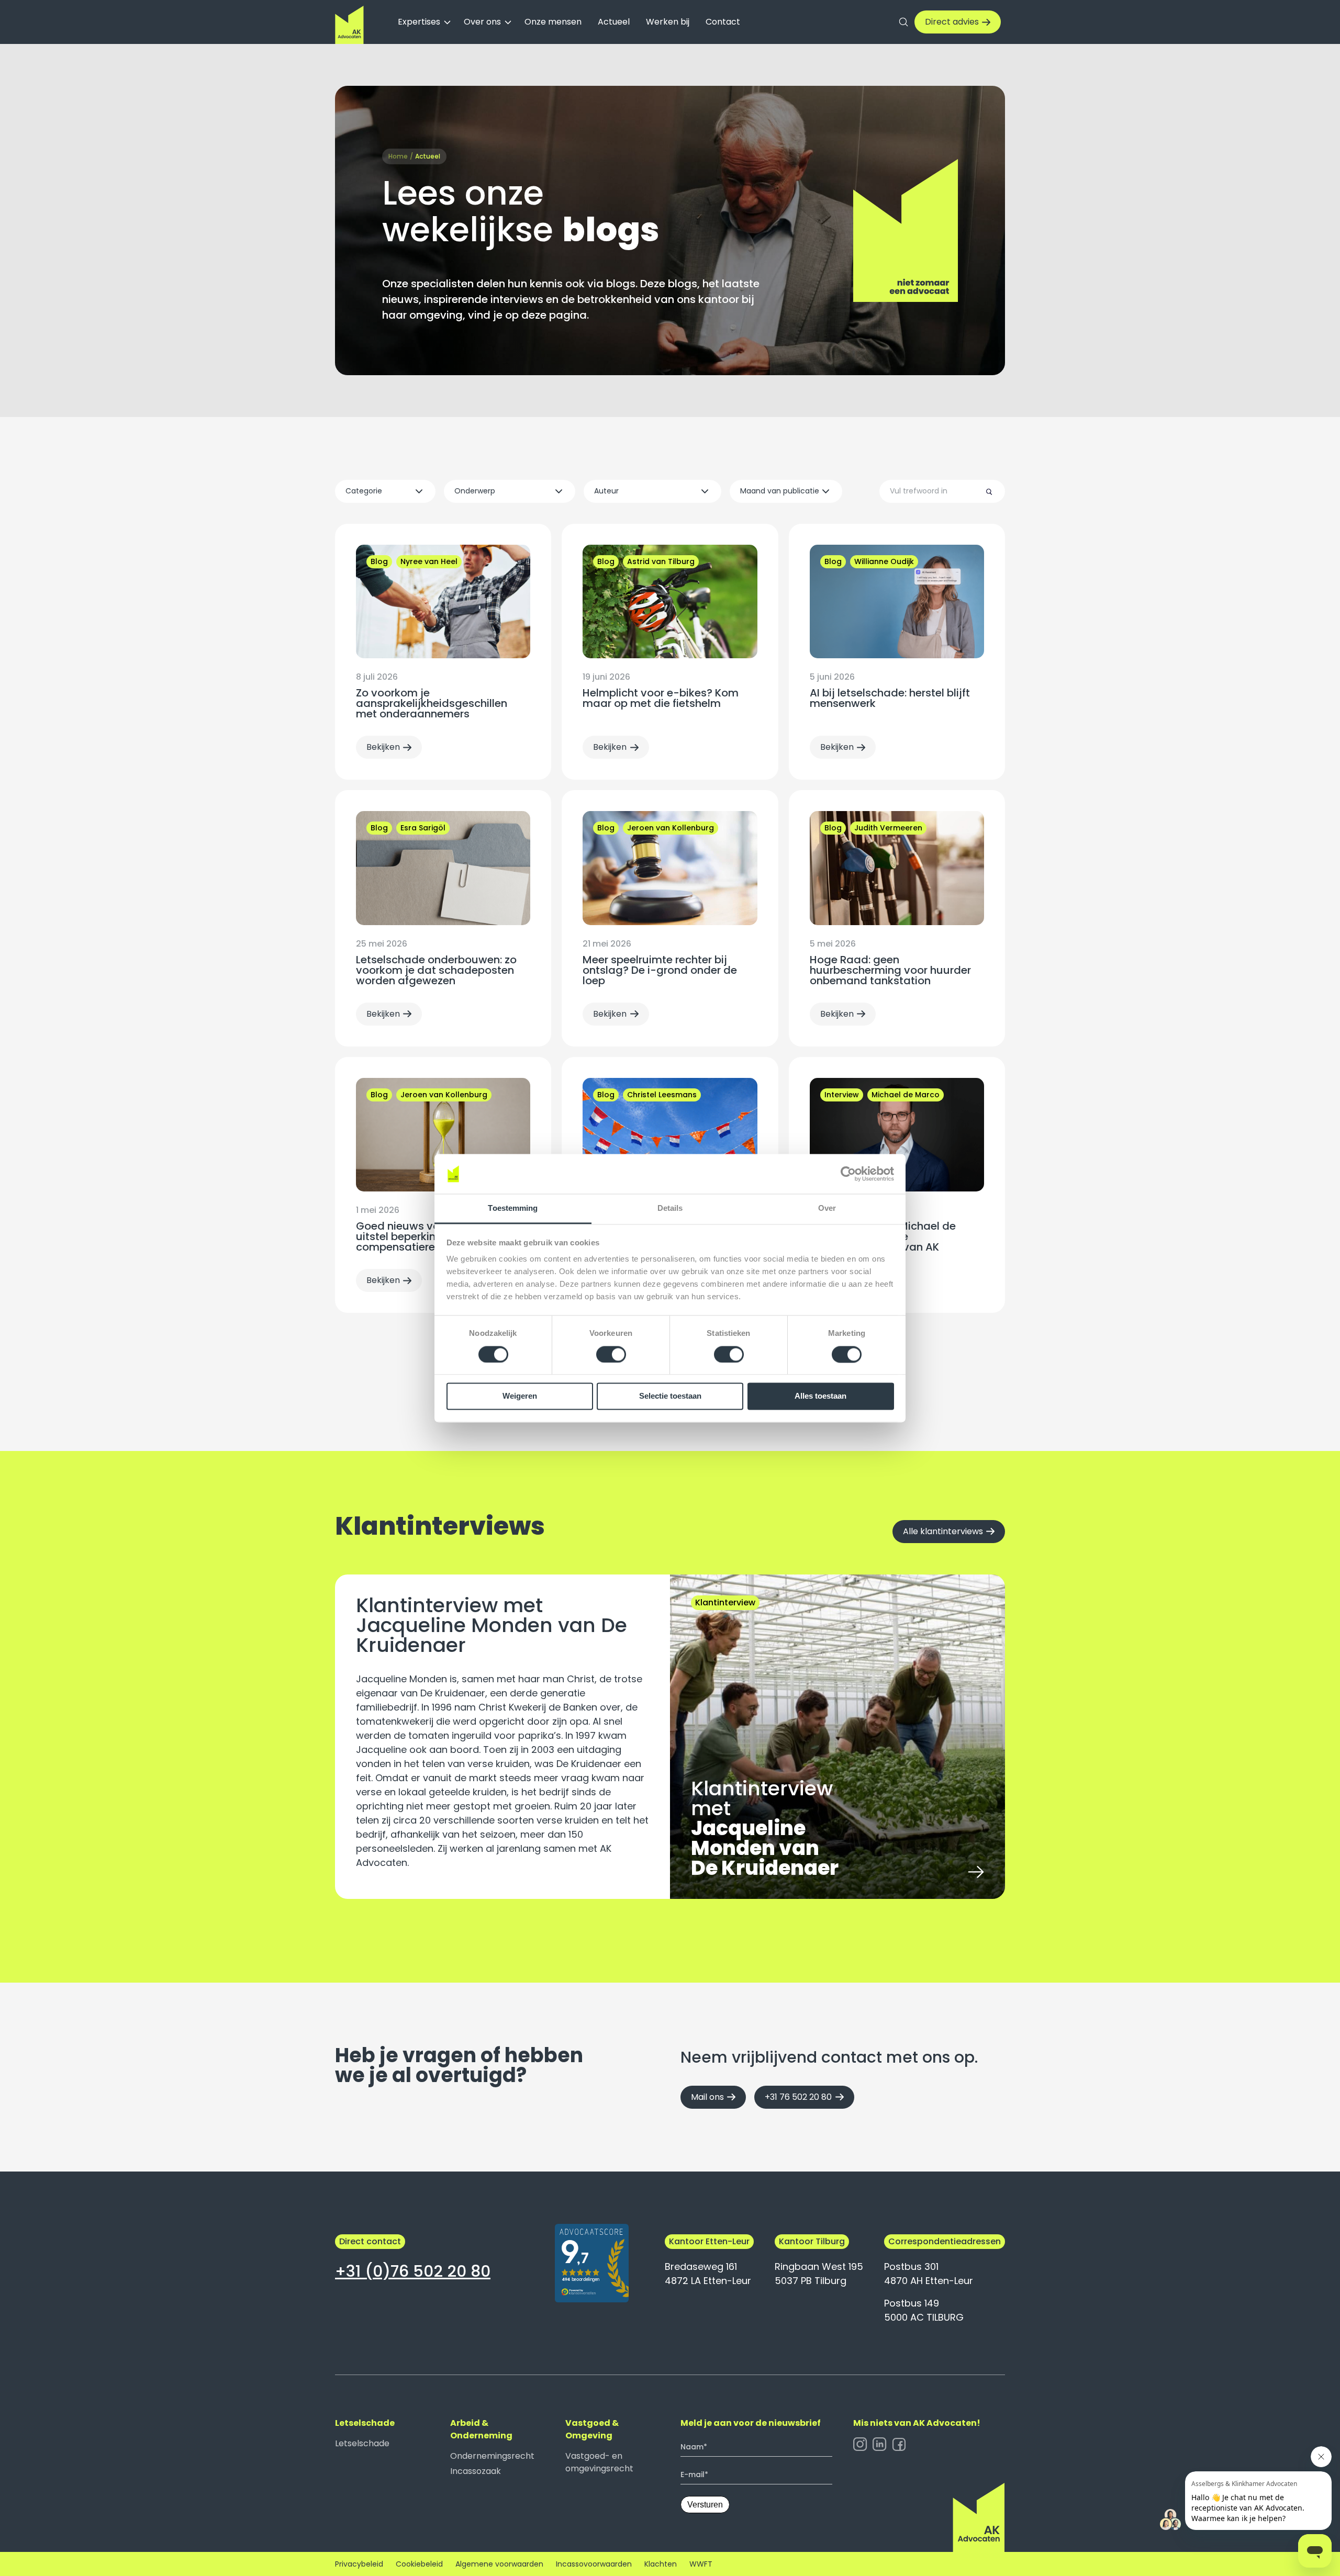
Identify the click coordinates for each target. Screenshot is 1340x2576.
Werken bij (668, 22)
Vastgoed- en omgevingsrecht (599, 2462)
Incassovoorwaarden (594, 2564)
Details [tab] (670, 1208)
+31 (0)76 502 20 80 (413, 2271)
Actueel (614, 22)
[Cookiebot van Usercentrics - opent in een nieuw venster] (848, 1174)
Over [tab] (827, 1208)
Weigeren (520, 1396)
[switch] (611, 1354)
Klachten (661, 2564)
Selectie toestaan (670, 1396)
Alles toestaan (820, 1396)
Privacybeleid (359, 2564)
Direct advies (952, 22)
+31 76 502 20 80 (798, 2097)
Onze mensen (553, 22)
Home (398, 156)
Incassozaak (476, 2471)
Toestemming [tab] (513, 1208)
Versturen (705, 2505)
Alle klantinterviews (943, 1531)
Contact (723, 22)
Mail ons (707, 2097)
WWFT (701, 2564)
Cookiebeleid (419, 2564)
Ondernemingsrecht (492, 2456)
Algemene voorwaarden (499, 2564)
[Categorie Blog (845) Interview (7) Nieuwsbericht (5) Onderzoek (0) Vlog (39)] (385, 491)
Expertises (419, 22)
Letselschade (362, 2443)
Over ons (482, 22)
